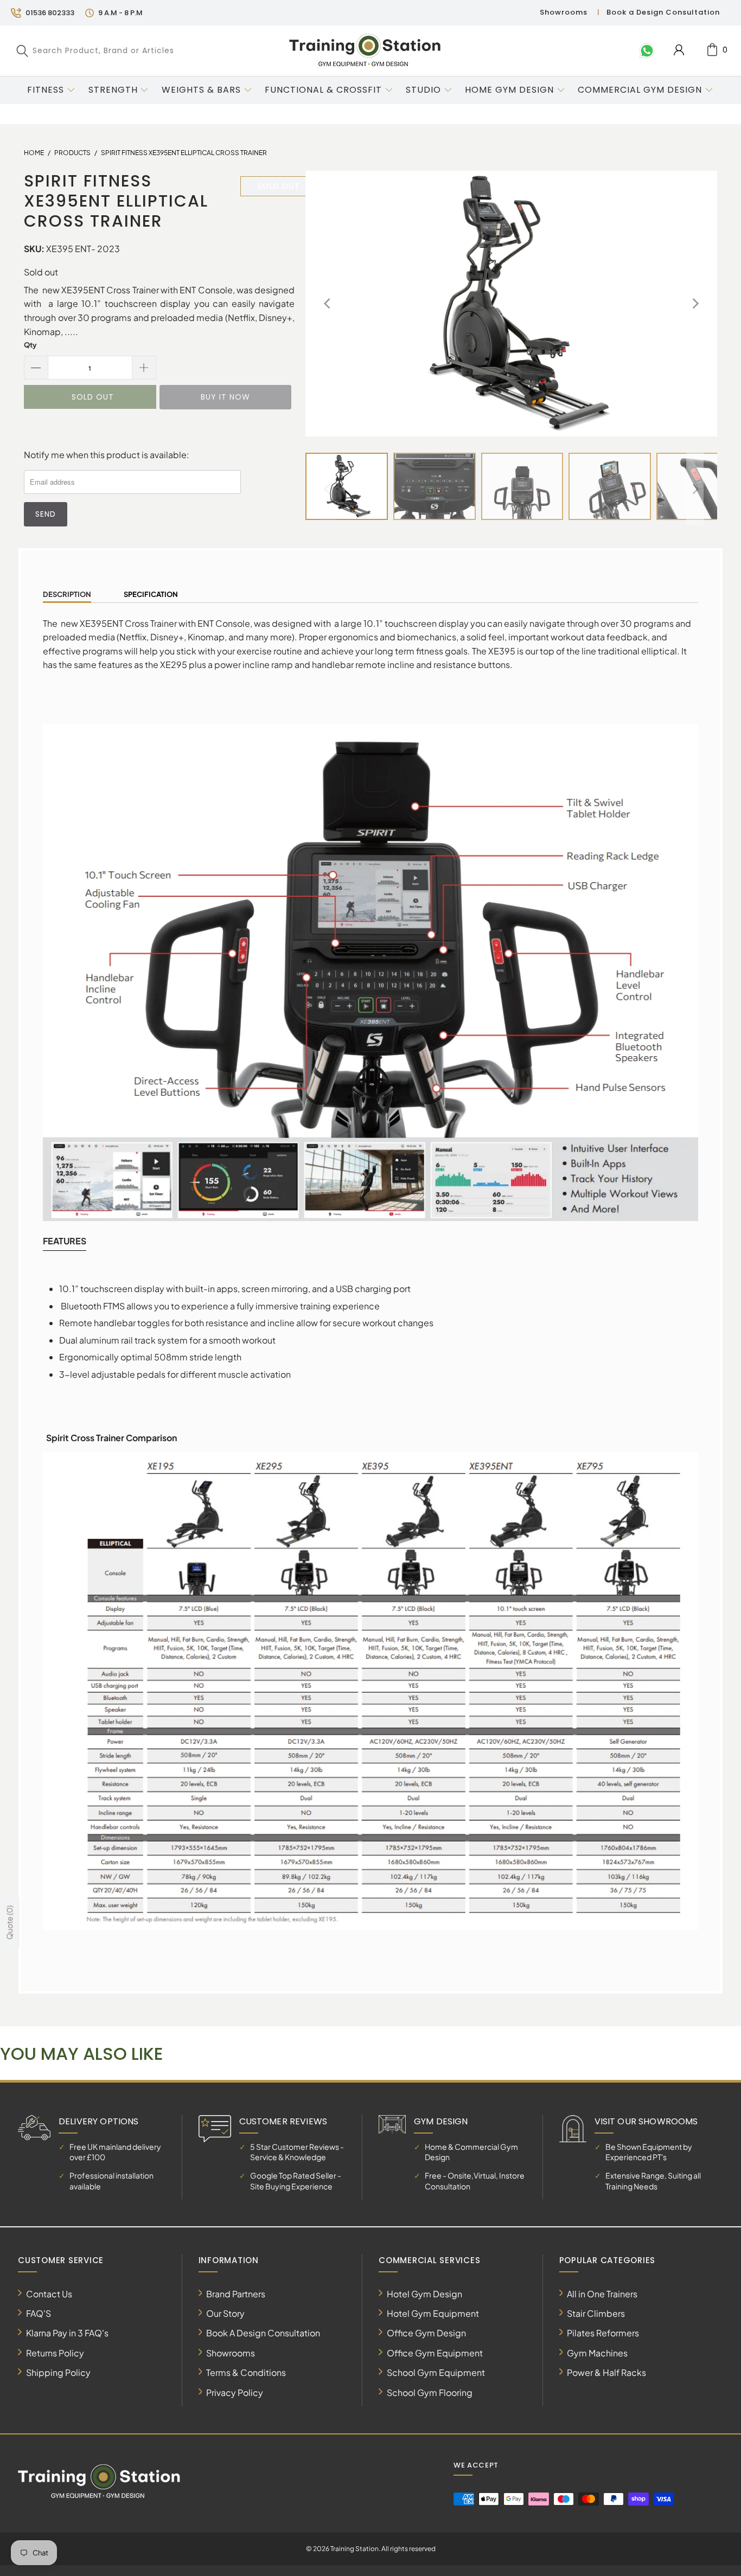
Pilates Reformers (603, 2333)
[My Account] (679, 50)
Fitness (46, 90)
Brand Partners (236, 2294)
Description (67, 594)
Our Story (225, 2313)
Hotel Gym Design (424, 2294)
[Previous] (328, 304)
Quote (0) (9, 1922)
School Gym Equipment (436, 2372)
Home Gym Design (509, 90)
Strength (113, 90)
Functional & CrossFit (323, 90)
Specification (151, 594)
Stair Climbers (596, 2313)
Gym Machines (597, 2353)
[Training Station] (365, 50)
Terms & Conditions (246, 2372)
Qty (30, 345)
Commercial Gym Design (641, 90)
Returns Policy (55, 2353)
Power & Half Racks (606, 2372)
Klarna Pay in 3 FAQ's (67, 2333)
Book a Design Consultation (663, 12)
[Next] (695, 304)
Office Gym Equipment (435, 2353)
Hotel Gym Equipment (433, 2313)
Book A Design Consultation (263, 2333)
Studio (423, 90)
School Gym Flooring (430, 2392)
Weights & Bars (201, 90)
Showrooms (564, 12)
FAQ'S (39, 2313)
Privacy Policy (235, 2392)
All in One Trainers (602, 2294)
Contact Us (49, 2294)
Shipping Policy (58, 2372)
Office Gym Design (426, 2333)
